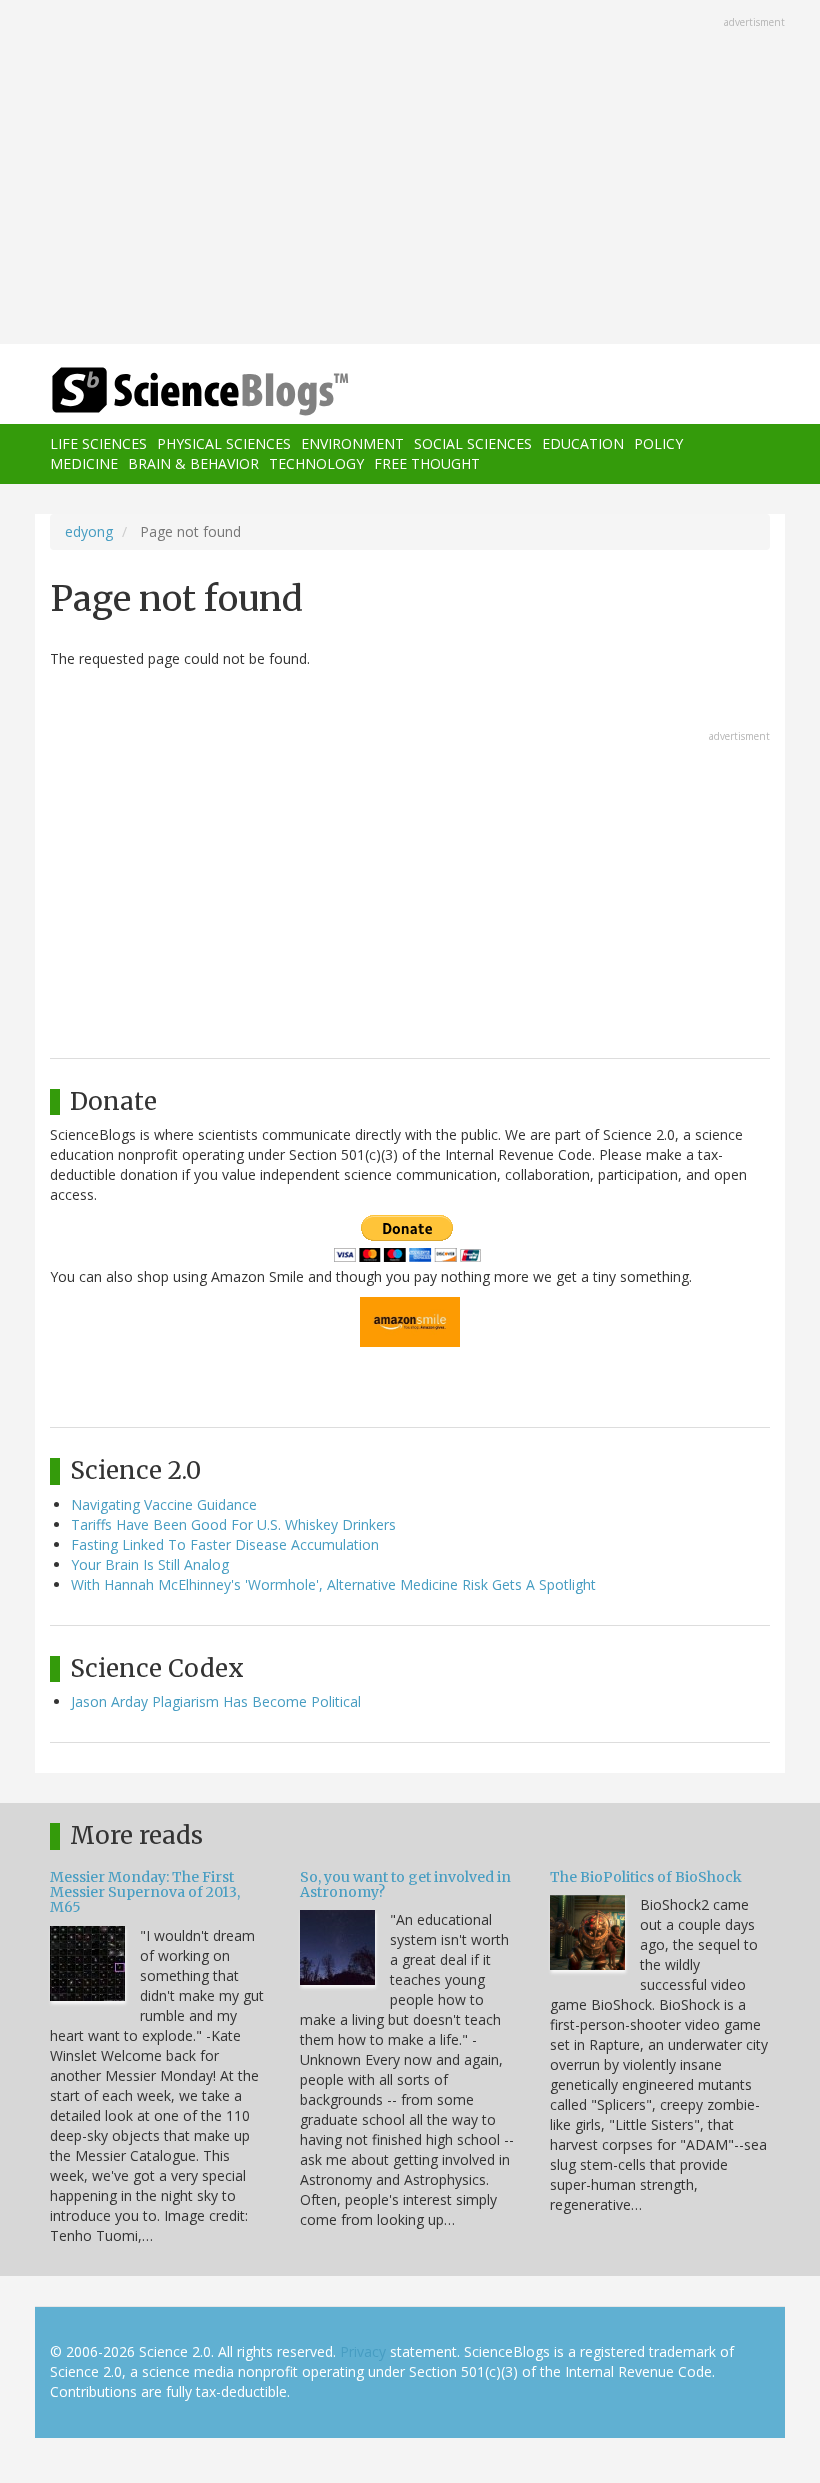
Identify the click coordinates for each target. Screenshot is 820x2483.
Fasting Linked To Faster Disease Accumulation (225, 1544)
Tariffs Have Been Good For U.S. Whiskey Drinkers (233, 1524)
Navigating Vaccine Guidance (164, 1504)
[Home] (170, 391)
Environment (352, 443)
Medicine (84, 463)
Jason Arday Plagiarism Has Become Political (216, 1701)
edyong (89, 531)
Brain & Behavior (193, 463)
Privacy (363, 2351)
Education (583, 443)
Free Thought (427, 463)
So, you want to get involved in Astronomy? (405, 1884)
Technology (316, 463)
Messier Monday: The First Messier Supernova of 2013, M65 (145, 1892)
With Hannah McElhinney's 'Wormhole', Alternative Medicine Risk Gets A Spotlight (333, 1584)
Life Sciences (98, 443)
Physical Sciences (224, 443)
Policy (658, 443)
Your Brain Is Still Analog (150, 1564)
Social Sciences (473, 443)
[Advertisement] (410, 174)
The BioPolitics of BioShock (646, 1877)
